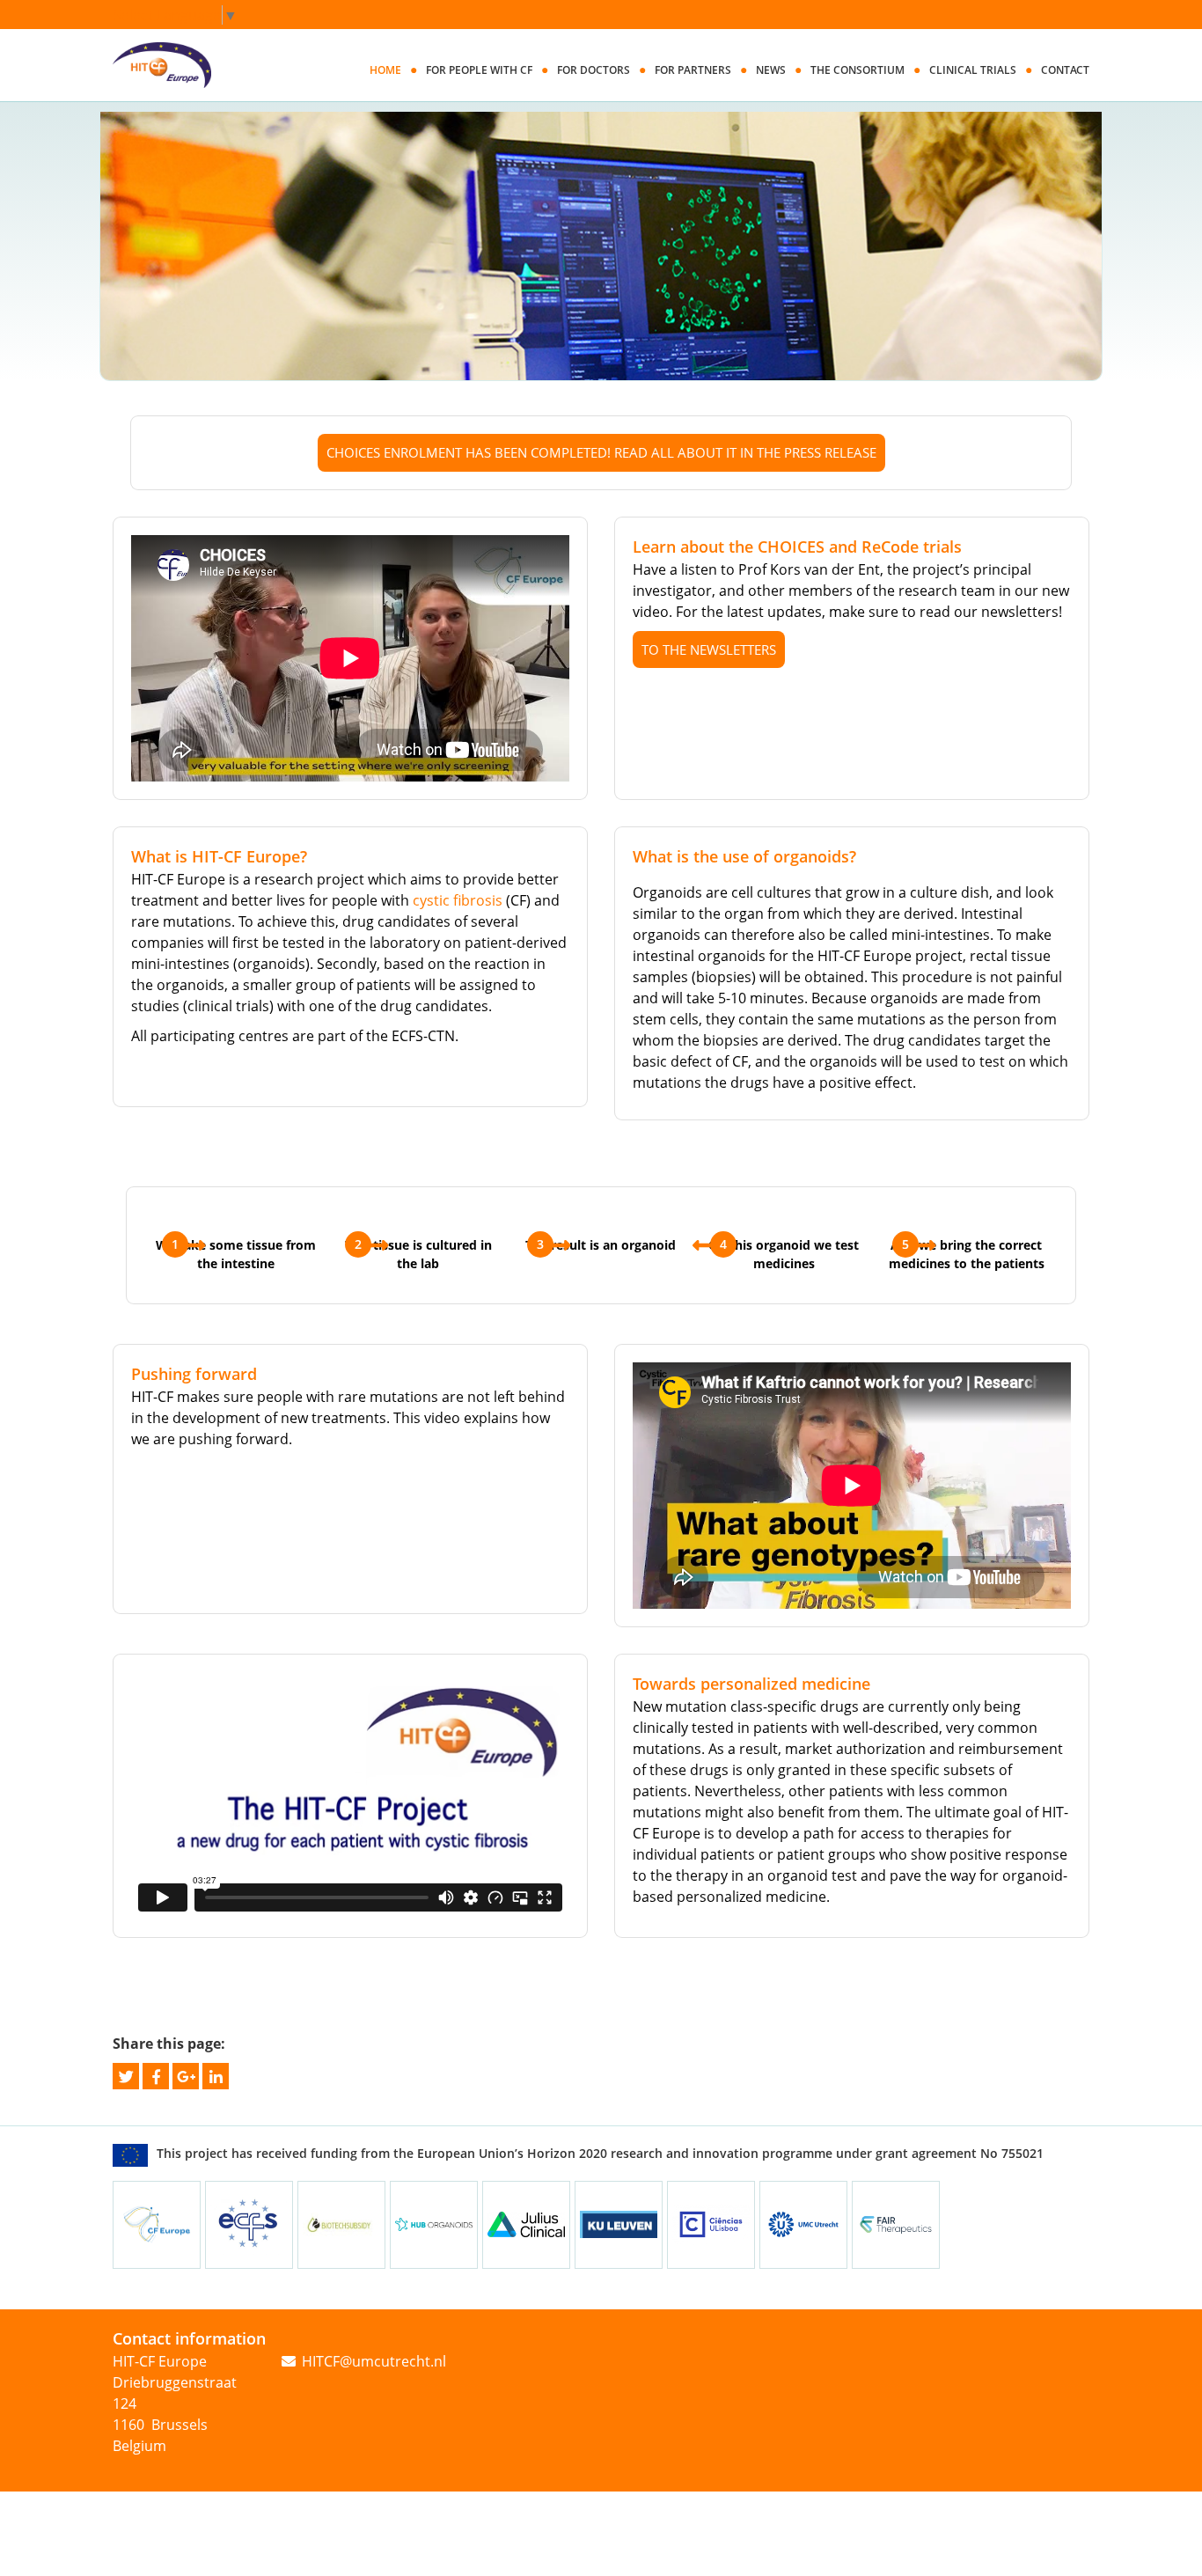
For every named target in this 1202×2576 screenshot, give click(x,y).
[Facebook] (156, 2074)
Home (385, 70)
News (771, 70)
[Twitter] (126, 2074)
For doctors (594, 70)
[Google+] (186, 2074)
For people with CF (479, 70)
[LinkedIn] (216, 2074)
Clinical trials (973, 70)
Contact (1065, 70)
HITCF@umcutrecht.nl (374, 2361)
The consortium (858, 70)
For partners (693, 70)
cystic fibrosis (458, 900)
